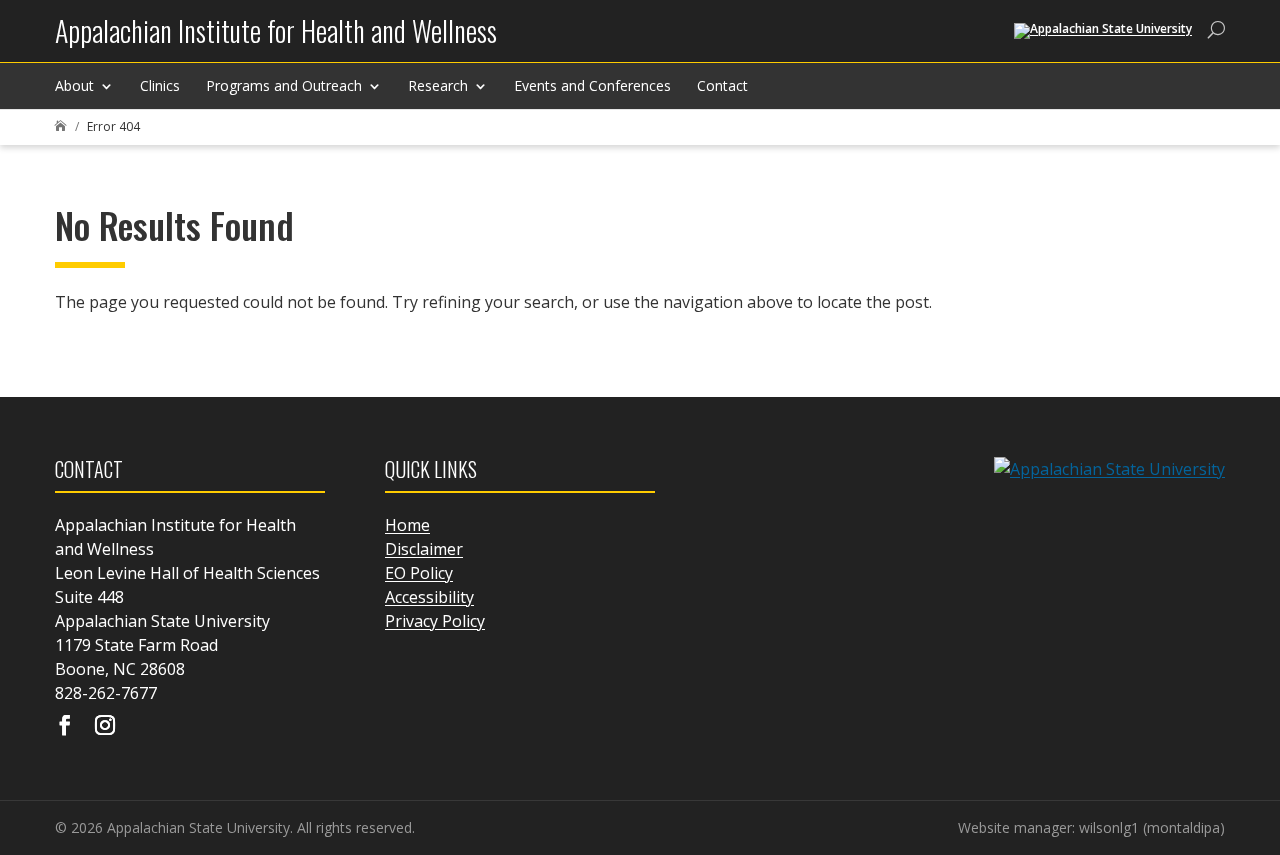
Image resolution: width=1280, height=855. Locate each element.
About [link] (74, 85)
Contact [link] (722, 85)
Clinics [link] (160, 85)
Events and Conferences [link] (592, 85)
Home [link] (407, 525)
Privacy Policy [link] (435, 621)
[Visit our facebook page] (65, 727)
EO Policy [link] (419, 573)
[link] (276, 38)
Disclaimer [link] (424, 549)
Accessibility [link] (429, 597)
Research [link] (438, 85)
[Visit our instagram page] (105, 727)
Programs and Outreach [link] (284, 85)
